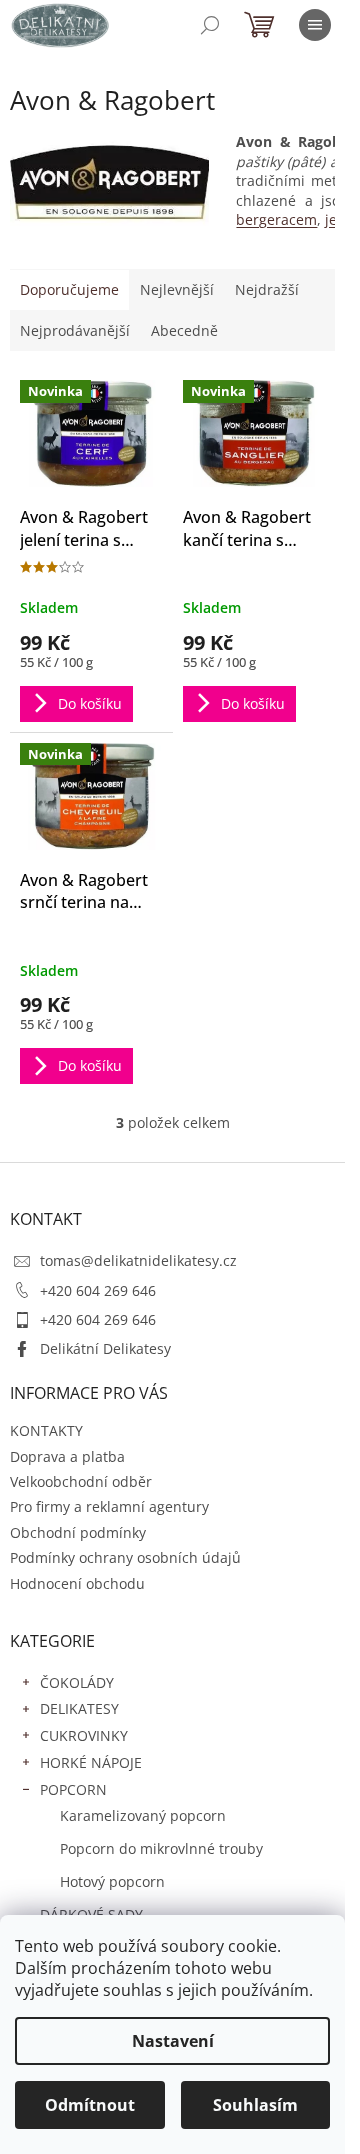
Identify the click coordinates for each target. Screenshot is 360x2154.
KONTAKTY (46, 1430)
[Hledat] (210, 25)
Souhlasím (255, 2105)
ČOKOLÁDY (77, 1682)
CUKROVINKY (84, 1735)
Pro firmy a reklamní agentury (109, 1506)
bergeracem (276, 219)
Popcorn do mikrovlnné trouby (161, 1848)
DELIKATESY (79, 1708)
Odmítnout (90, 2105)
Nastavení (173, 2041)
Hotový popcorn (112, 1881)
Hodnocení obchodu (77, 1583)
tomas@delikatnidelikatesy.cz (138, 1260)
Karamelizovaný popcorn (143, 1815)
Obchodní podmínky (78, 1532)
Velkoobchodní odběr (81, 1481)
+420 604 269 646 (98, 1290)
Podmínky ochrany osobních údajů (125, 1557)
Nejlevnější (177, 289)
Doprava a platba (67, 1456)
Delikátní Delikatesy (105, 1348)
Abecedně (184, 330)
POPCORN (73, 1789)
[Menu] (315, 25)
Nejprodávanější (75, 330)
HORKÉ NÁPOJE (91, 1762)
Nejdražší (267, 289)
